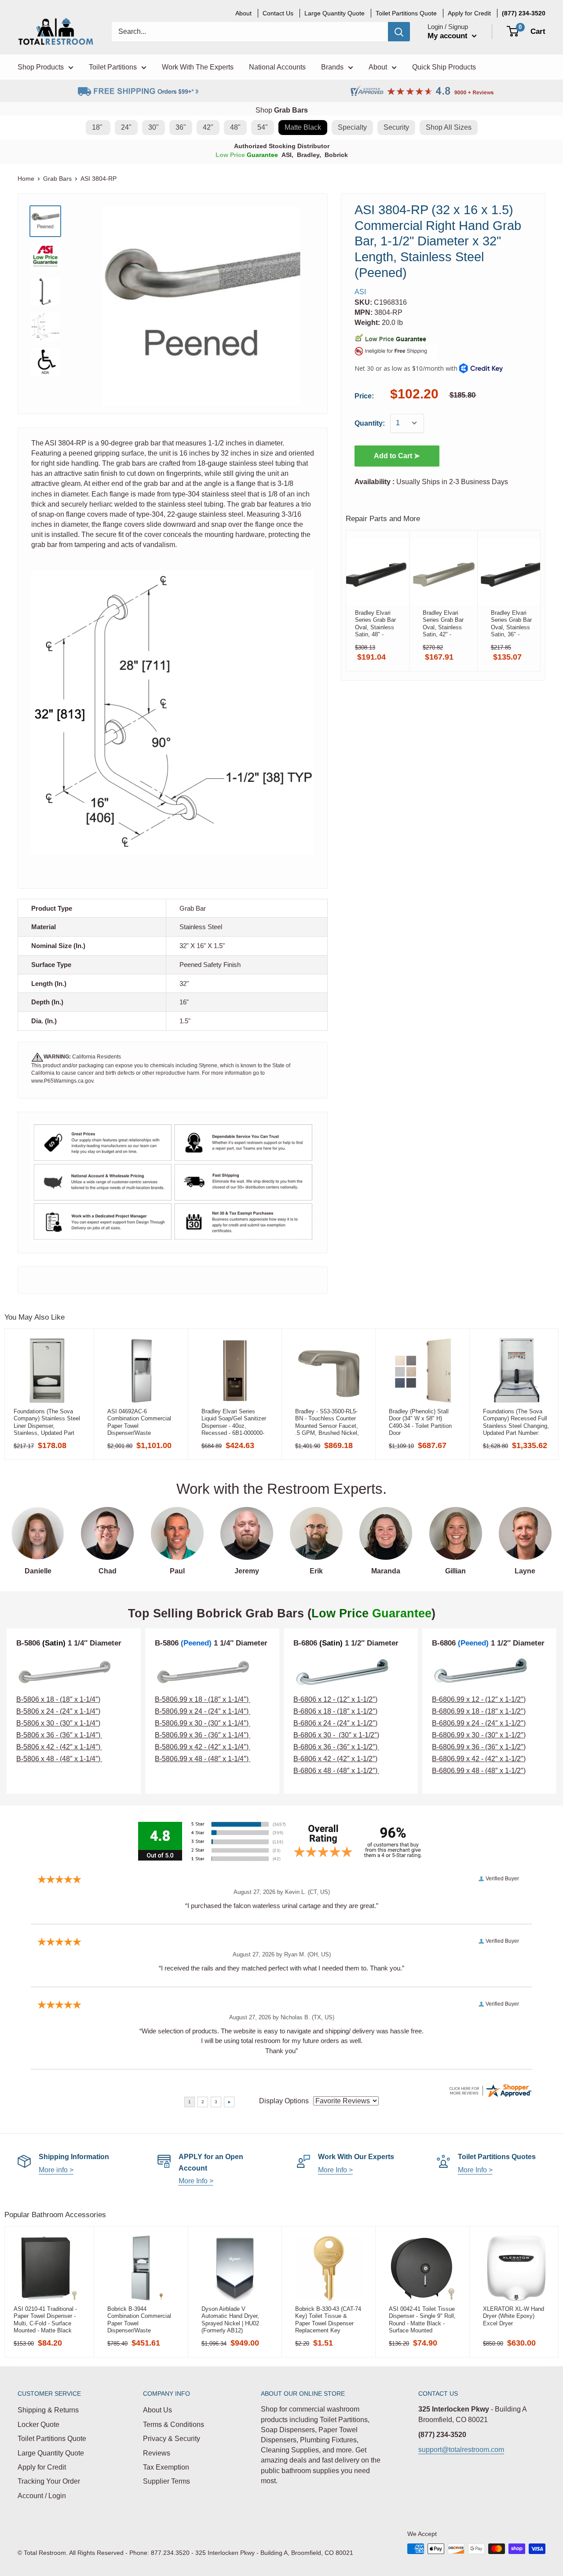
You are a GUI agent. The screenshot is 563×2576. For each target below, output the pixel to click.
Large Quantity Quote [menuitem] (335, 13)
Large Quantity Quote (51, 2453)
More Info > (196, 2181)
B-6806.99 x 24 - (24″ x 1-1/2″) (479, 1723)
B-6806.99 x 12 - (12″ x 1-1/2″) (479, 1699)
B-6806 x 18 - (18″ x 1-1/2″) (335, 1711)
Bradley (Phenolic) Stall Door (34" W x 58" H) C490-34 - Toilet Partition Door (420, 1422)
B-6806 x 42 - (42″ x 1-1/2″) (335, 1759)
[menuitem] (524, 13)
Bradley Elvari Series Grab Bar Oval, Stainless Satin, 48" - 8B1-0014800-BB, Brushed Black (375, 624)
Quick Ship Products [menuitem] (444, 67)
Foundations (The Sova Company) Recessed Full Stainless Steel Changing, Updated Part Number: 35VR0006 (516, 1422)
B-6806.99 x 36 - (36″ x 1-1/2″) (479, 1747)
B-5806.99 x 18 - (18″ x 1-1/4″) (203, 1699)
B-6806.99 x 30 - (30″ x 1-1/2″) (479, 1735)
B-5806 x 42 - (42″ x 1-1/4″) (58, 1747)
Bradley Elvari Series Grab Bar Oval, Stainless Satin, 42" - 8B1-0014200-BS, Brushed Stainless (443, 624)
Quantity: (370, 423)
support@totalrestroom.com (461, 2450)
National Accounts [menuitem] (277, 67)
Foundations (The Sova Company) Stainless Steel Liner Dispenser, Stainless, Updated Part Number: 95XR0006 (47, 1422)
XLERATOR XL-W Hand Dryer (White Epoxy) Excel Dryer (514, 2316)
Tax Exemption (166, 2467)
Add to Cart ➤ (397, 455)
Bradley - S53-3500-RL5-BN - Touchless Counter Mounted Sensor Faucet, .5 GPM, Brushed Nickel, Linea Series (327, 1422)
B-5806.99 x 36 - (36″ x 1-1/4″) (203, 1735)
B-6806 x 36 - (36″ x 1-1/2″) (336, 1747)
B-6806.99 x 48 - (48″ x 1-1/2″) (479, 1771)
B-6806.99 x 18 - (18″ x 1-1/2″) (479, 1711)
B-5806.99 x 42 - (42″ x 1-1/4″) (202, 1747)
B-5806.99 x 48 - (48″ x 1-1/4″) (203, 1759)
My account (449, 36)
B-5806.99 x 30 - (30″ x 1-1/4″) (203, 1723)
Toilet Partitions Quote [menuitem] (406, 13)
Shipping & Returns (48, 2410)
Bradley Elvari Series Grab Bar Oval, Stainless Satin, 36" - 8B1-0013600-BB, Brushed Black (511, 624)
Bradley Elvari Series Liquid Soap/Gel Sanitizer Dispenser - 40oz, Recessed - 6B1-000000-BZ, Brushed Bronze (234, 1422)
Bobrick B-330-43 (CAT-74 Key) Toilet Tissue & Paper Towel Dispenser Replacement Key (328, 2320)
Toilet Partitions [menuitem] (113, 67)
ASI (287, 155)
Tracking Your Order (49, 2481)
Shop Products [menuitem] (41, 67)
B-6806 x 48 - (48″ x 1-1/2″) (336, 1771)
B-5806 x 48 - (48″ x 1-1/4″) (58, 1759)
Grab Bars (57, 179)
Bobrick (336, 155)
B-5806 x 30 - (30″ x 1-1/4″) (58, 1723)
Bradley (308, 155)
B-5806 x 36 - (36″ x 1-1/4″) (59, 1735)
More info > (56, 2170)
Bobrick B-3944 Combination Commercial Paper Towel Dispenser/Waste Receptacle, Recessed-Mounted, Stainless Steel (139, 2320)
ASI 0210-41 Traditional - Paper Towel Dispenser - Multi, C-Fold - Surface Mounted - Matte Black (45, 2320)
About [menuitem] (243, 13)
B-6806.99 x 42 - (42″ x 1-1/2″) (479, 1759)
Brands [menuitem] (332, 67)
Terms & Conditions (174, 2425)
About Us (157, 2410)
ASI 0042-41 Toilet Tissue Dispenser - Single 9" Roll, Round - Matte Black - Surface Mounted (422, 2320)
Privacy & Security (172, 2439)
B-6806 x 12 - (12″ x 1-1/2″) (335, 1699)
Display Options (284, 2101)
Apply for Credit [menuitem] (469, 13)
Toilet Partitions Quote (52, 2439)
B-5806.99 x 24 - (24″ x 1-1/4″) (202, 1711)
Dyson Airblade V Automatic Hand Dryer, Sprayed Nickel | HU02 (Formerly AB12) (230, 2320)
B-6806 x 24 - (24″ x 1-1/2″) (335, 1723)
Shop (282, 110)
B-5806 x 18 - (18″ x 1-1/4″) (58, 1699)
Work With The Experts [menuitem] (198, 67)
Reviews (157, 2453)
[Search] (399, 32)
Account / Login (42, 2496)
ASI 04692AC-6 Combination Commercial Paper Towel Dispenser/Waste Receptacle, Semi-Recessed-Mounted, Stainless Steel (139, 1422)
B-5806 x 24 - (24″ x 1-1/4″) (58, 1711)
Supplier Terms (166, 2481)
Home (26, 179)
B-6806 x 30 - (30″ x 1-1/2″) (336, 1735)
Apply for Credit (42, 2467)
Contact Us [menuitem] (278, 13)
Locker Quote (38, 2425)
